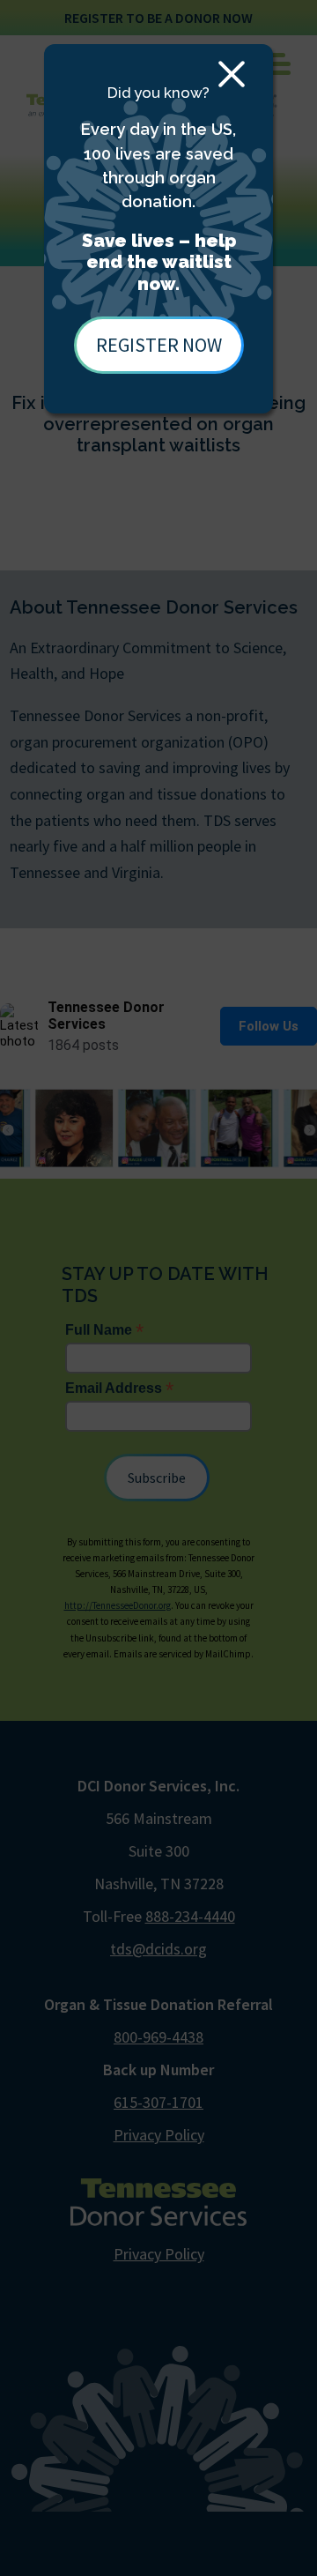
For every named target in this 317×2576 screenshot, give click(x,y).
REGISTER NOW (159, 345)
